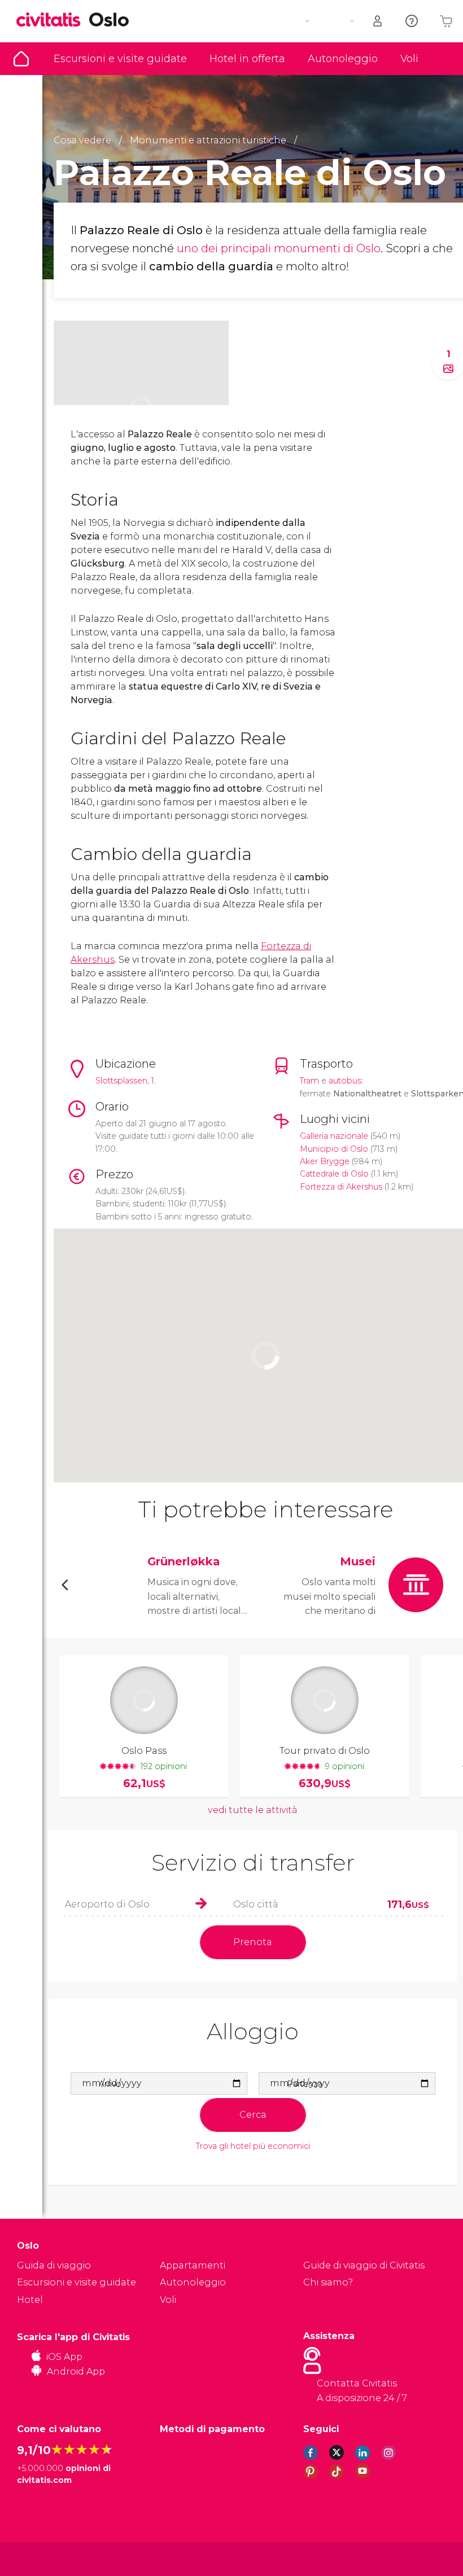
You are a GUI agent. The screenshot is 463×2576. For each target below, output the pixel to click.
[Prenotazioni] (378, 21)
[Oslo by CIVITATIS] (53, 21)
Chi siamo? (328, 2282)
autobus (345, 1081)
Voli (409, 59)
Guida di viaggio (21, 59)
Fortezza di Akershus (341, 1187)
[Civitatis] (40, 2558)
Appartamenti (193, 2265)
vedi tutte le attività (253, 1810)
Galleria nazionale (334, 1136)
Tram (309, 1081)
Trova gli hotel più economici (253, 2146)
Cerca (253, 2115)
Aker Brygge (325, 1161)
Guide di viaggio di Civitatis (364, 2265)
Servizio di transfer (253, 1862)
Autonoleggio (343, 59)
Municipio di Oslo (334, 1149)
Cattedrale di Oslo (334, 1174)
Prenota (253, 1942)
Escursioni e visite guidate (120, 59)
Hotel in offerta (247, 59)
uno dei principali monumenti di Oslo (279, 248)
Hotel (30, 2300)
